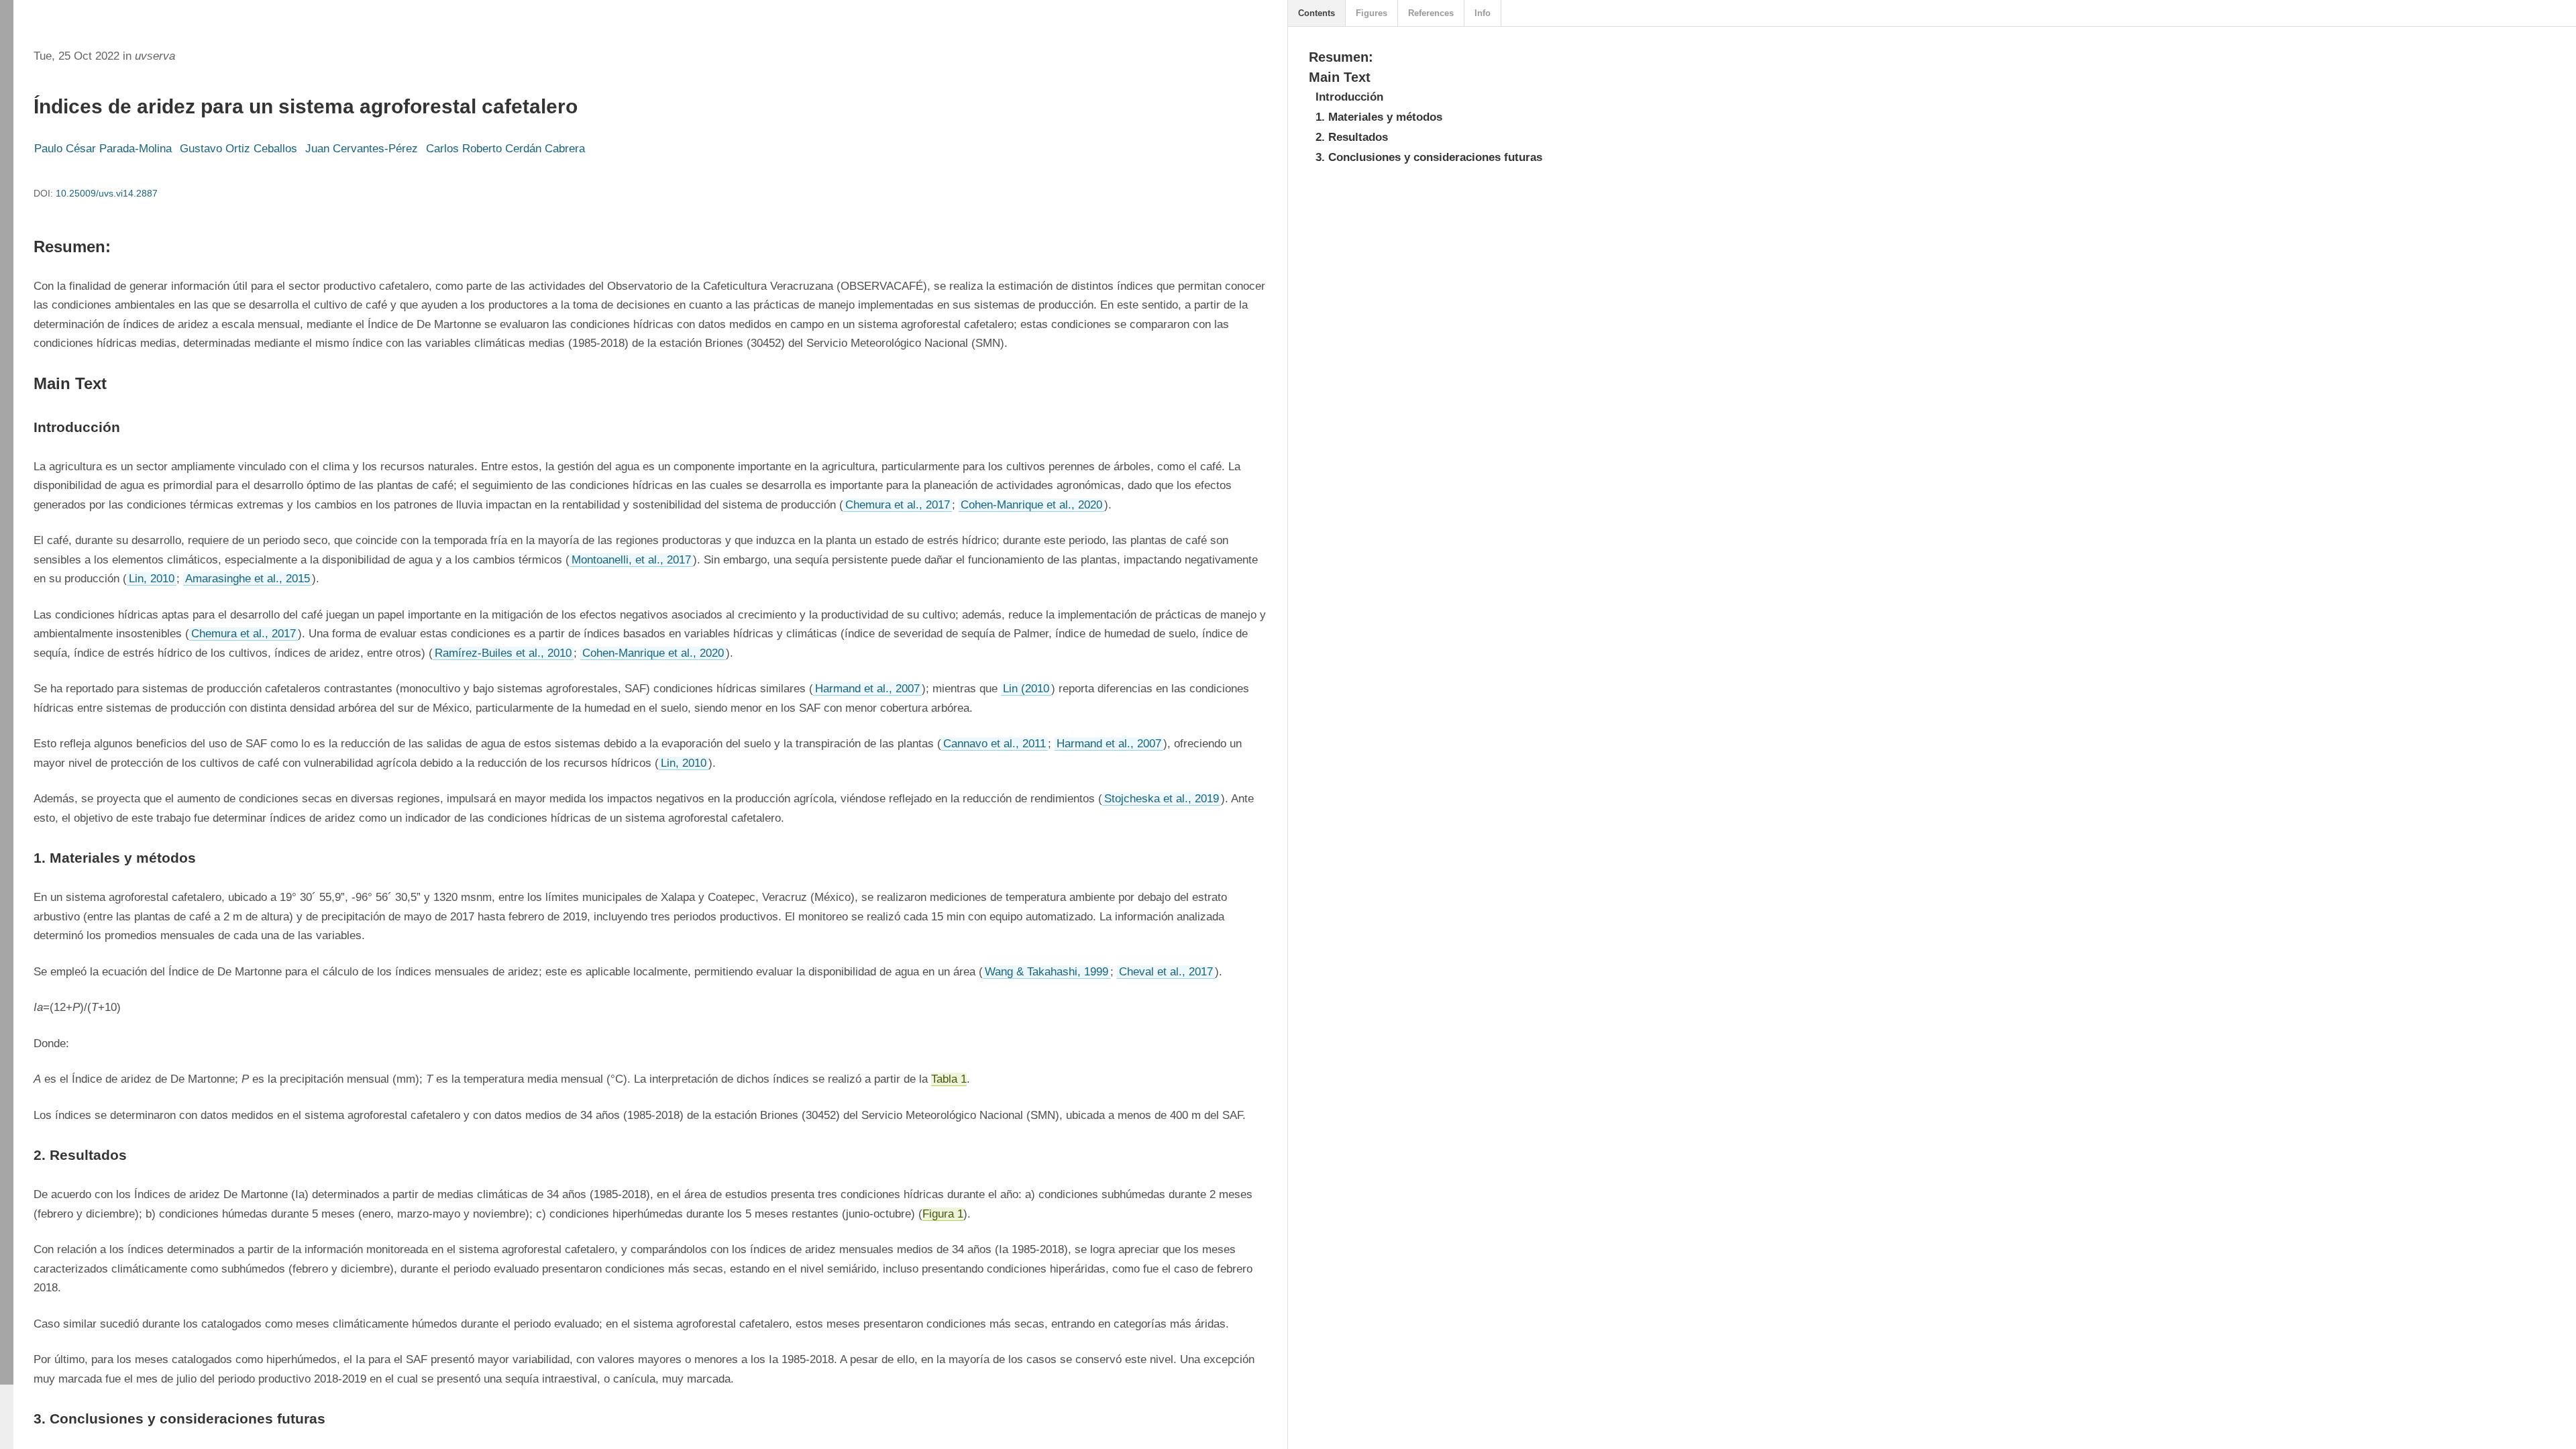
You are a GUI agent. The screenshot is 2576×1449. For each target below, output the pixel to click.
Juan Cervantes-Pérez (362, 149)
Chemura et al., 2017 (898, 505)
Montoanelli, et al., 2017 (631, 560)
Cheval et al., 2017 (1166, 972)
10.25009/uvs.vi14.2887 (107, 193)
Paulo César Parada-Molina (103, 149)
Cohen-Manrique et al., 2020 (1031, 505)
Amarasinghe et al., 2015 (248, 579)
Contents (1317, 13)
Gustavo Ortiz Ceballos (238, 149)
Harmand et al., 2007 (867, 689)
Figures (1372, 13)
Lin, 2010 (152, 579)
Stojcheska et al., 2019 (1162, 799)
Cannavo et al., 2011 (995, 744)
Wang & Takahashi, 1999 (1046, 972)
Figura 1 (943, 1214)
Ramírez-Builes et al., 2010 (503, 653)
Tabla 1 (949, 1079)
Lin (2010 (1026, 689)
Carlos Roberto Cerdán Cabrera (505, 149)
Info (1483, 13)
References (1431, 13)
